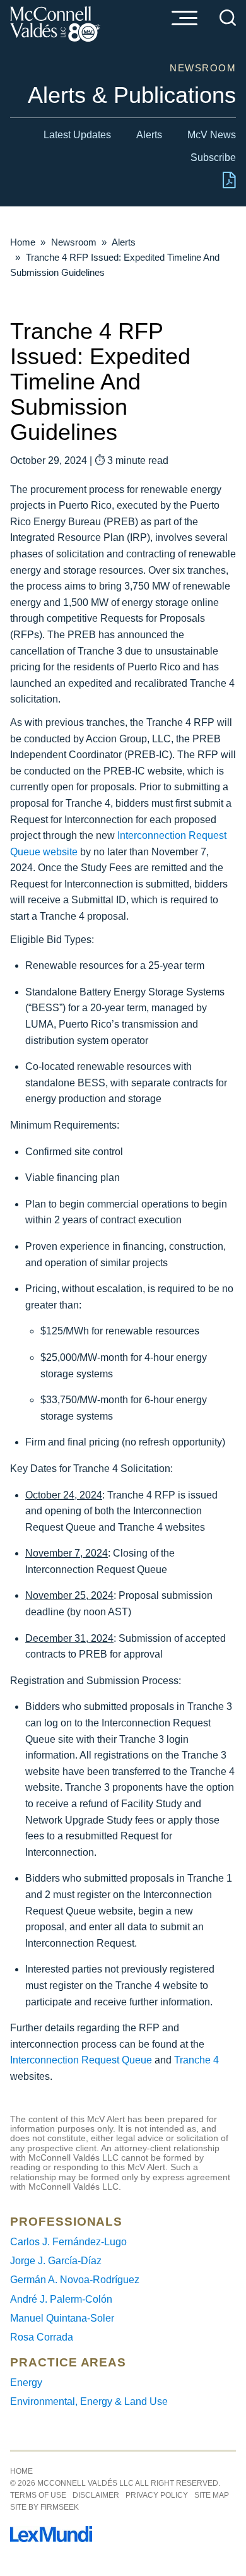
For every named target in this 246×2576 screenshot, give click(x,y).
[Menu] (184, 19)
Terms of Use (38, 2495)
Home (23, 242)
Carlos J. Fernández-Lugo (68, 2242)
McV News (212, 135)
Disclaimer (96, 2495)
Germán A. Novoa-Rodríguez (75, 2280)
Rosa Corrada (42, 2337)
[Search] (228, 18)
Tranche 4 (196, 2060)
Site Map (212, 2495)
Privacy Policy (157, 2495)
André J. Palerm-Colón (61, 2299)
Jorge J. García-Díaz (56, 2261)
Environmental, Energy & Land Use (89, 2401)
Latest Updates (77, 135)
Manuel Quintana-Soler (62, 2318)
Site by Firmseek (44, 2507)
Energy (26, 2383)
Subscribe (213, 157)
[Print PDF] (229, 185)
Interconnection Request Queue (81, 2060)
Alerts (149, 135)
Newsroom (74, 242)
